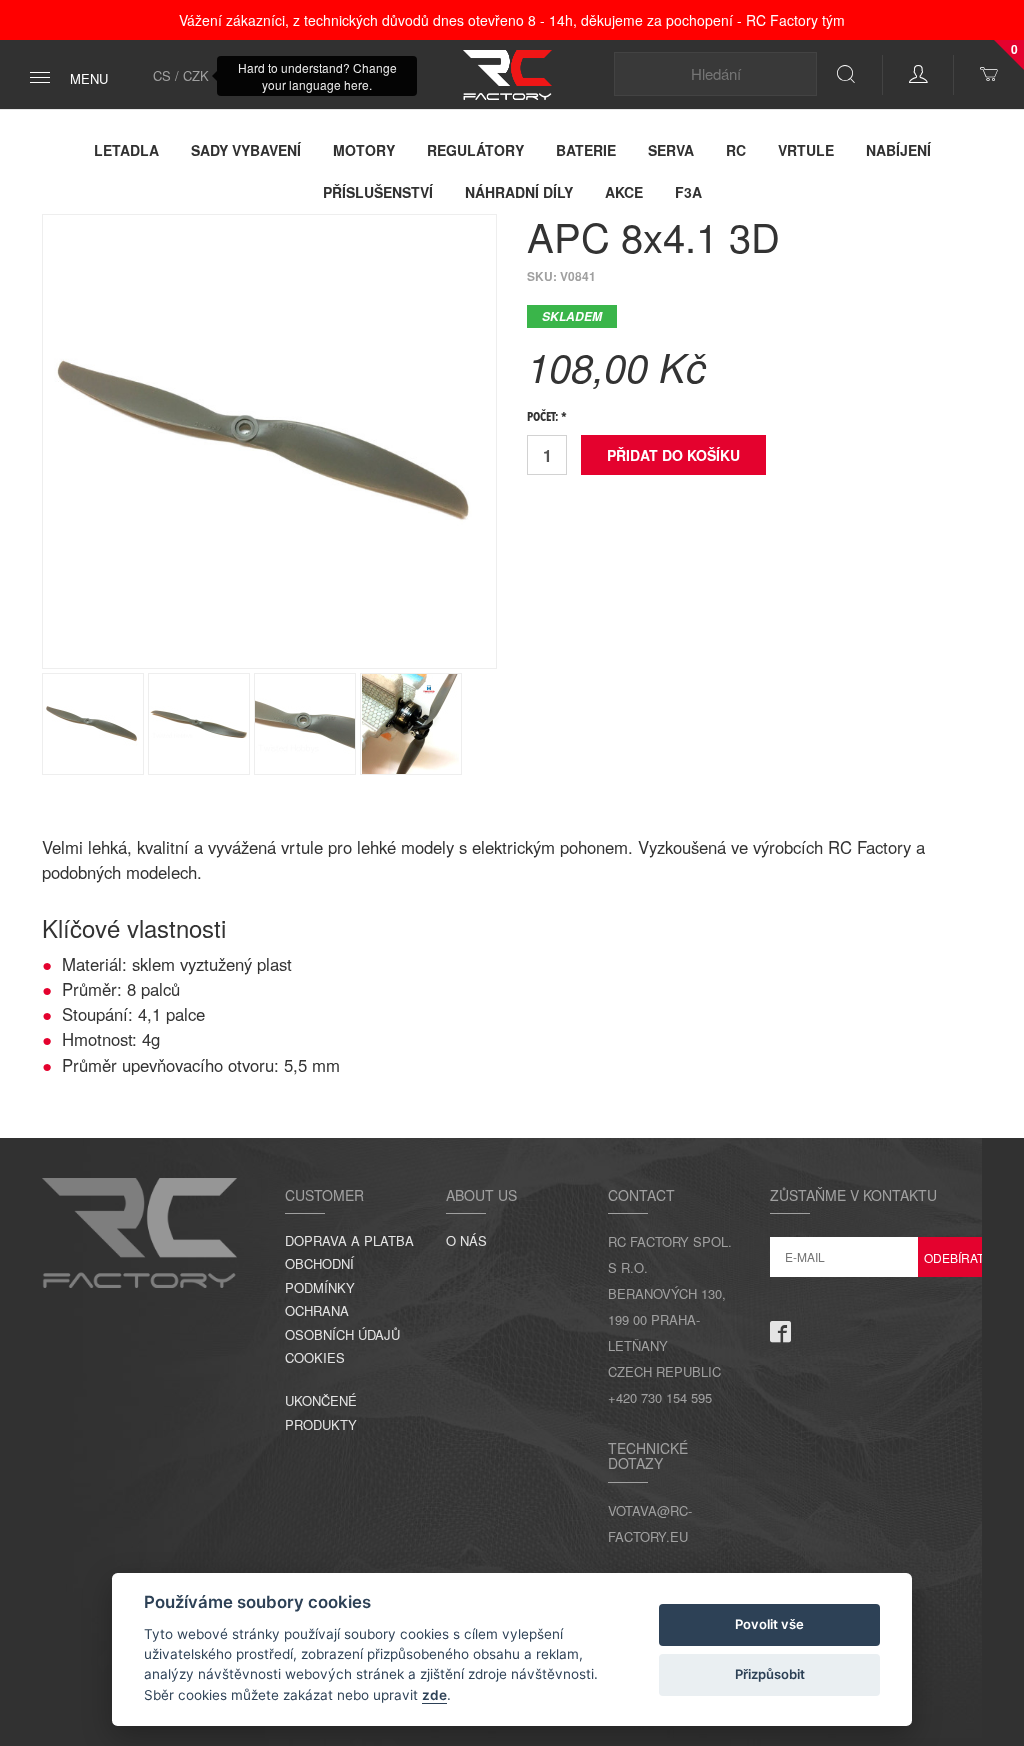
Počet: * (547, 418)
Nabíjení (898, 150)
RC (736, 150)
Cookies (315, 1357)
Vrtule (806, 150)
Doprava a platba (349, 1240)
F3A (688, 192)
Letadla (126, 150)
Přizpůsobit (770, 1674)
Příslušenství (378, 192)
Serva (671, 150)
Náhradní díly (519, 192)
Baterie (586, 150)
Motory (364, 150)
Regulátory (475, 150)
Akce (624, 192)
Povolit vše (769, 1624)
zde (434, 1695)
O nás (466, 1240)
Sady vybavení (246, 150)
